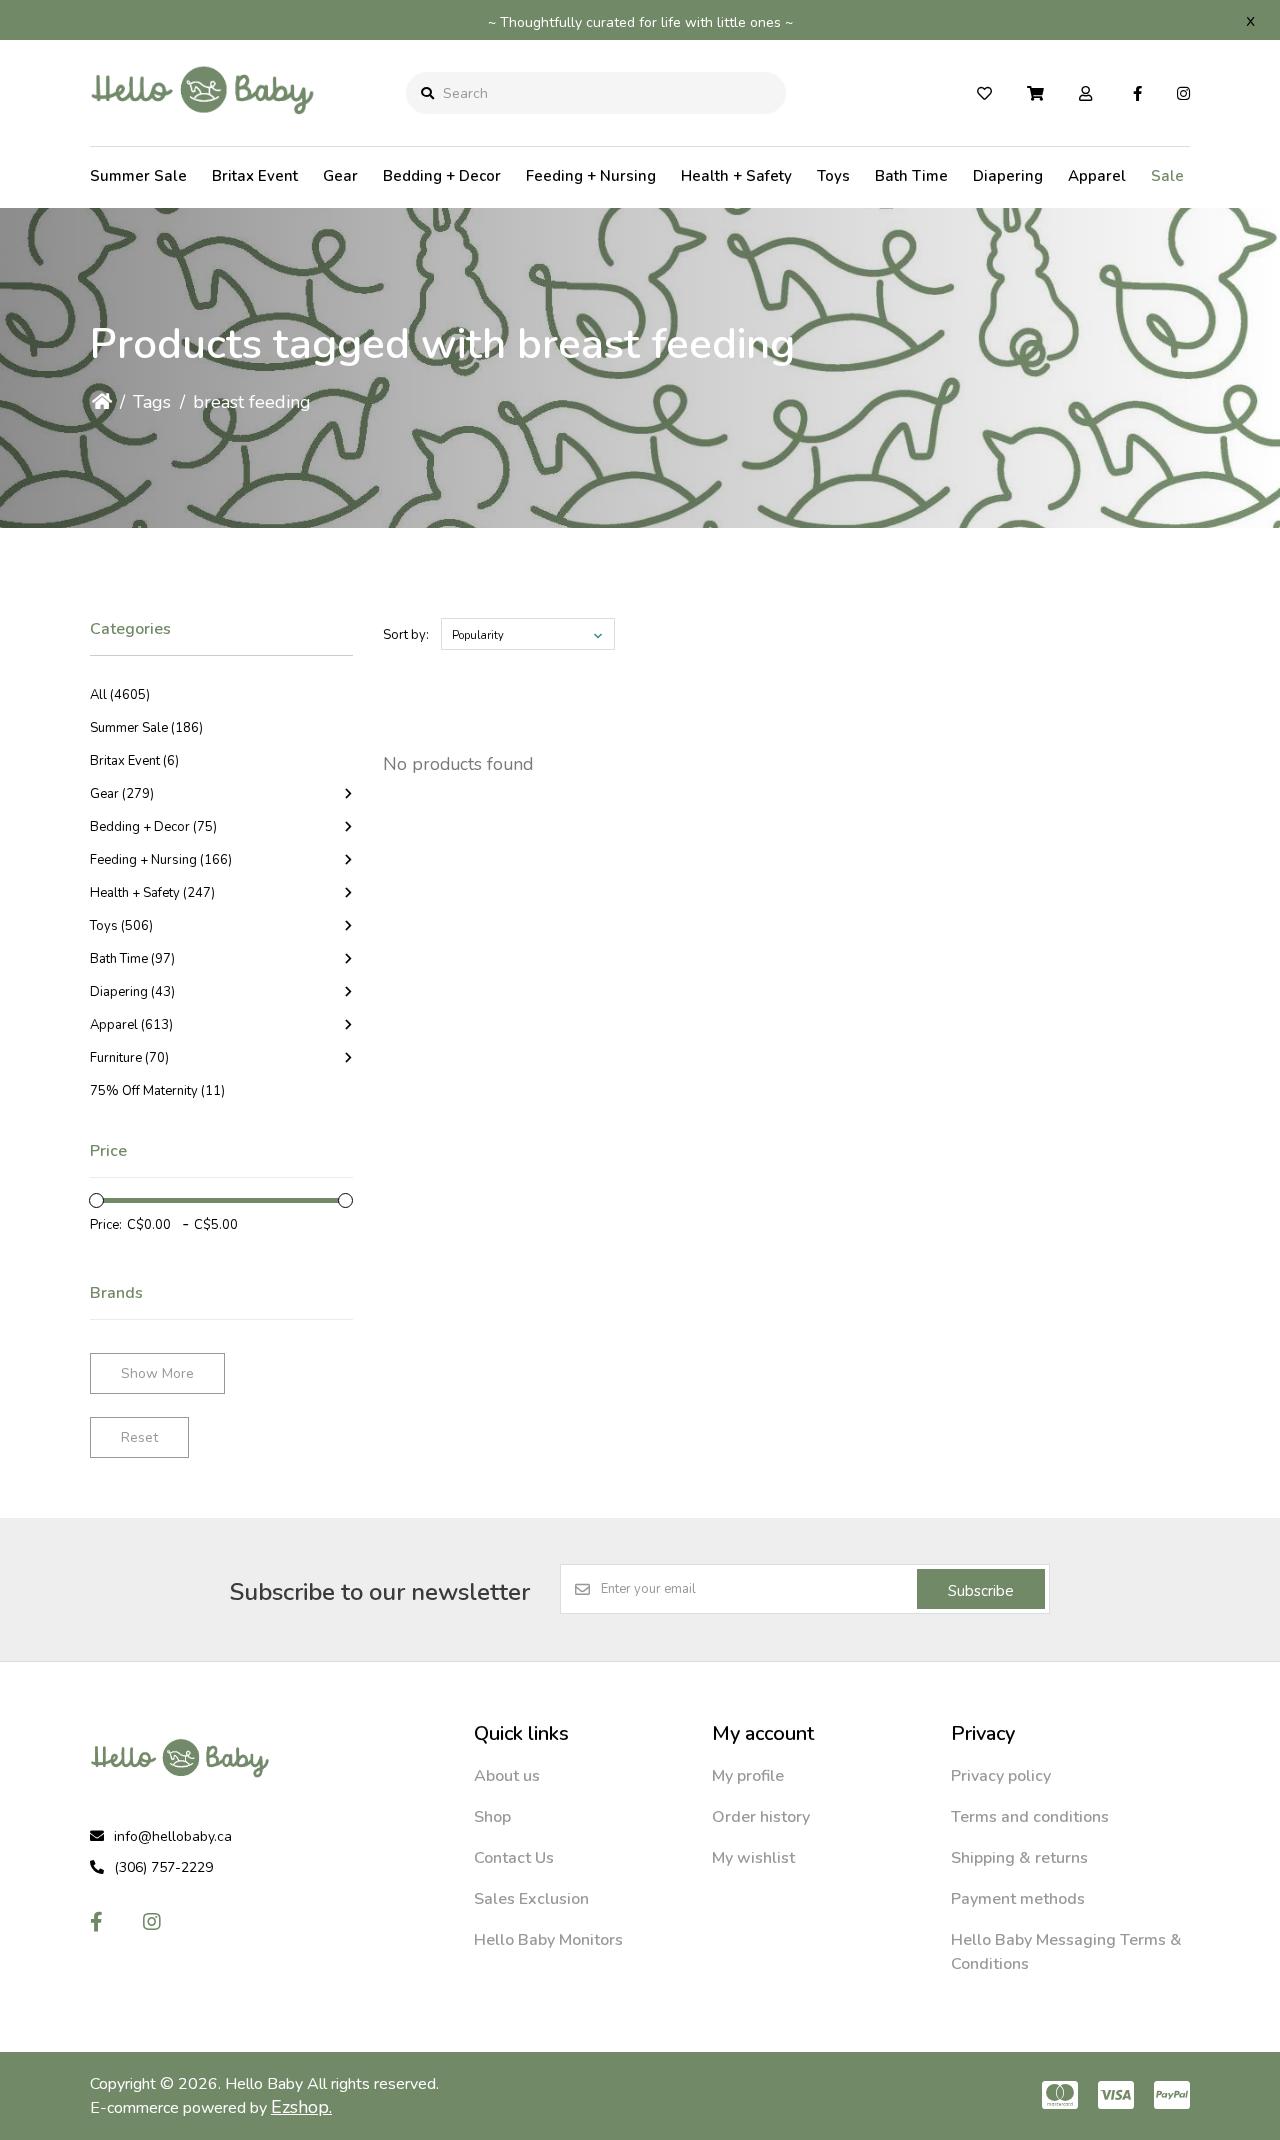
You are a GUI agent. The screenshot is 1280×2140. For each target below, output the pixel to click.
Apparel (1097, 176)
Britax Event (255, 176)
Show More (157, 1373)
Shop (492, 1817)
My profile (748, 1776)
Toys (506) (121, 926)
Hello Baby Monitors (548, 1940)
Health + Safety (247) (152, 893)
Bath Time (911, 176)
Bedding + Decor (442, 176)
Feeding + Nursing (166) (161, 860)
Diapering (1008, 176)
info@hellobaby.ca (173, 1836)
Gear (340, 176)
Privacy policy (1001, 1776)
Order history (761, 1817)
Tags (152, 402)
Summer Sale (138, 176)
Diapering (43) (132, 992)
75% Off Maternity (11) (157, 1091)
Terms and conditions (1030, 1817)
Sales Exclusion (531, 1899)
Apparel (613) (131, 1025)
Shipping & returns (1019, 1858)
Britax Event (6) (134, 761)
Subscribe (981, 1591)
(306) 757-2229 (163, 1867)
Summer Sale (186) (146, 728)
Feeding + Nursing (591, 176)
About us (507, 1776)
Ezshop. (301, 2107)
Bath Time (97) (132, 959)
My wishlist (753, 1858)
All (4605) (120, 695)
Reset (139, 1437)
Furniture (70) (129, 1058)
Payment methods (1018, 1899)
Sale (1167, 176)
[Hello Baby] (202, 129)
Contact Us (514, 1858)
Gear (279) (122, 794)
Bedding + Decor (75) (153, 827)
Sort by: (406, 635)
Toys (833, 176)
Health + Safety (736, 176)
